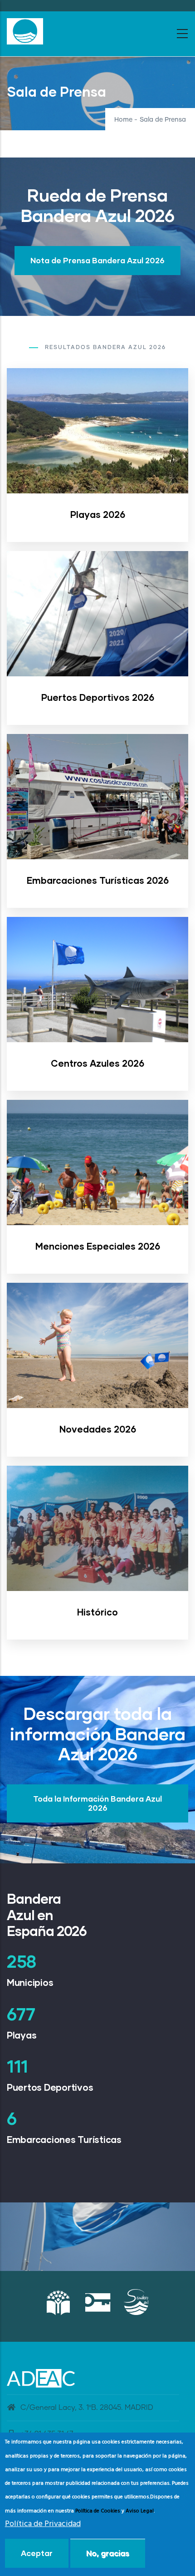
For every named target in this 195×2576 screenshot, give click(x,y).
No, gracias (108, 2553)
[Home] (25, 31)
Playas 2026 (98, 514)
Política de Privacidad (43, 2524)
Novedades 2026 (98, 1429)
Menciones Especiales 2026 (98, 1246)
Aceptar (37, 2553)
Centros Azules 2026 (97, 1063)
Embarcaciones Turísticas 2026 (98, 880)
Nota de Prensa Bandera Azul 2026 (97, 260)
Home (123, 120)
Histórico (97, 1612)
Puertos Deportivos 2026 (98, 697)
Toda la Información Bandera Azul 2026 (97, 1803)
